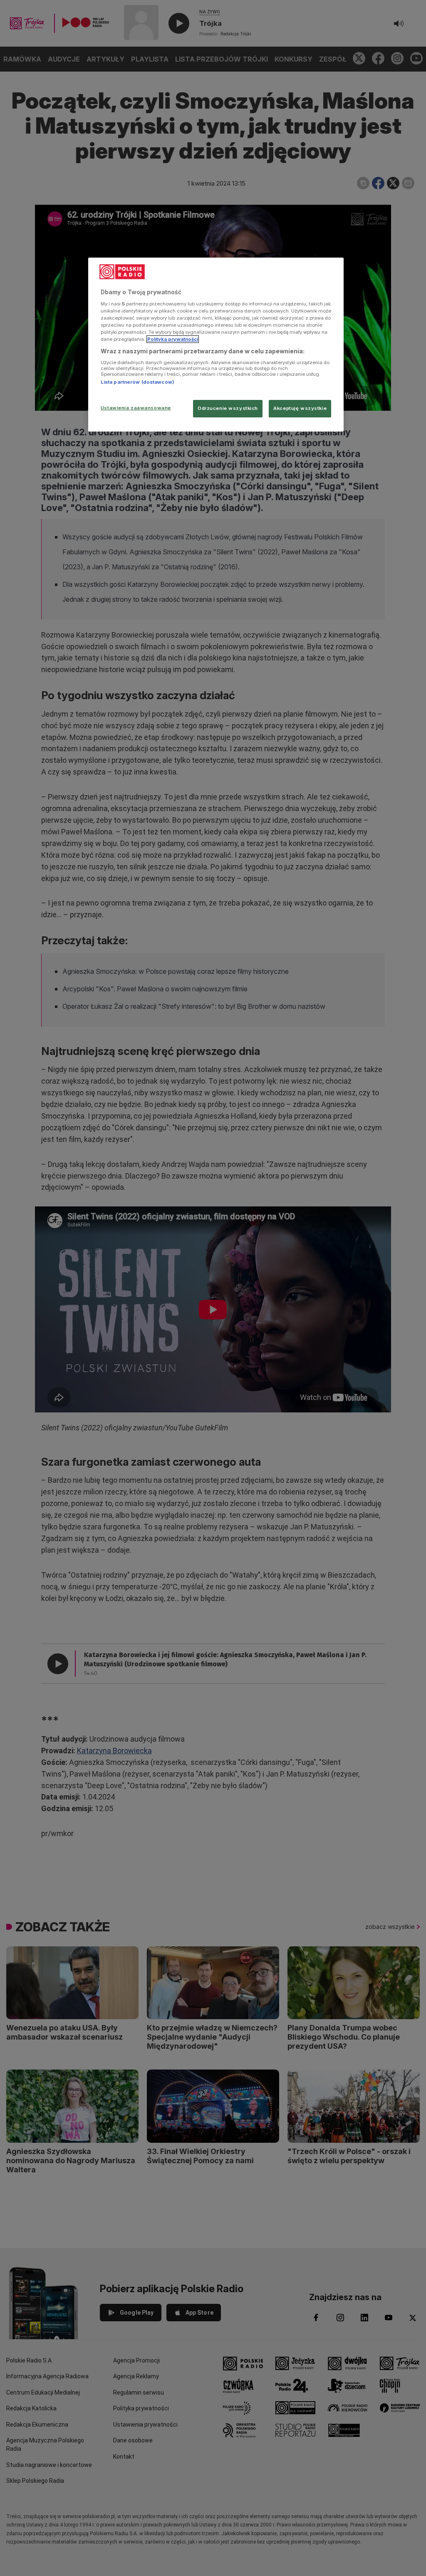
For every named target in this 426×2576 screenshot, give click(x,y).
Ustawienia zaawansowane (136, 408)
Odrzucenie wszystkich (228, 408)
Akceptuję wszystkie (300, 408)
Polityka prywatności (173, 339)
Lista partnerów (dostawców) (137, 382)
